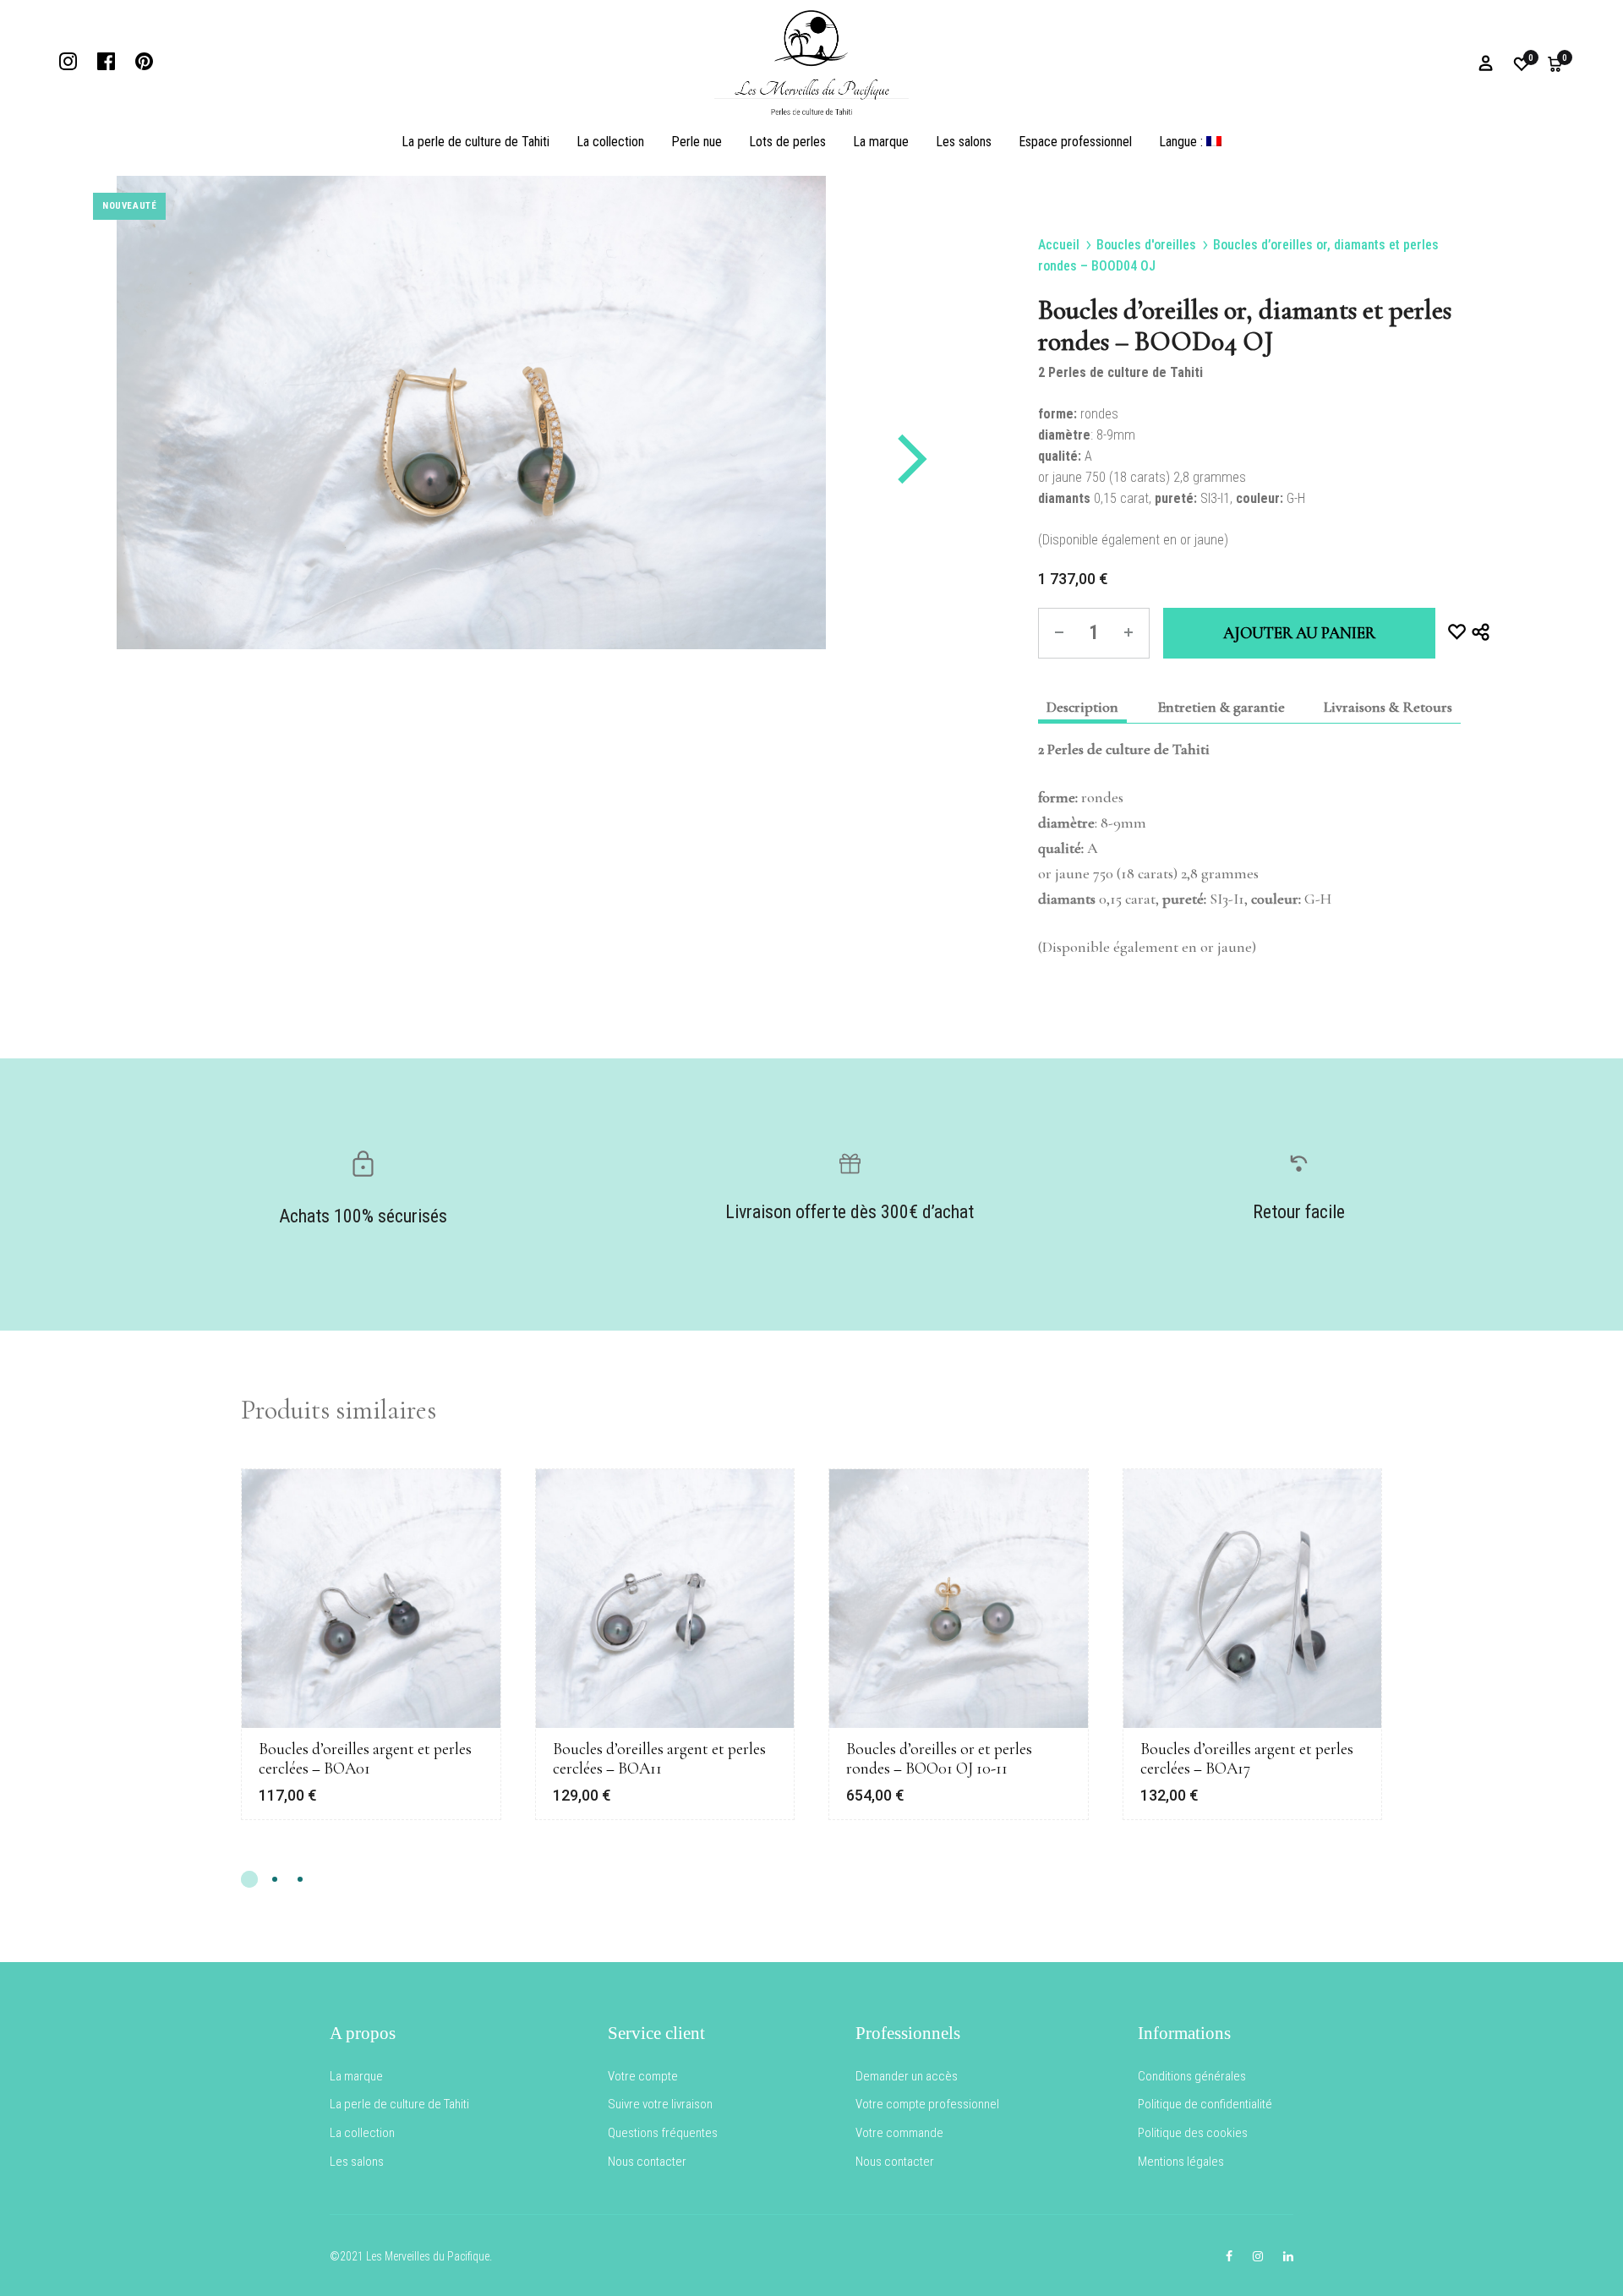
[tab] (1082, 707)
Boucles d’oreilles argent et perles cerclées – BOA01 (365, 1759)
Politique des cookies (1193, 2133)
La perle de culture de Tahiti (475, 142)
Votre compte (643, 2076)
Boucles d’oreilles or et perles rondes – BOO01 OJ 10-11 (939, 1759)
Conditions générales (1192, 2076)
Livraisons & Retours (1388, 707)
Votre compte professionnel (927, 2104)
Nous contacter (647, 2162)
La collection (610, 142)
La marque (881, 142)
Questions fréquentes (663, 2133)
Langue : (1183, 142)
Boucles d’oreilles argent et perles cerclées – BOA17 (1247, 1759)
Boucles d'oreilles (1146, 245)
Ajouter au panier (1299, 633)
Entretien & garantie (1221, 707)
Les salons (964, 142)
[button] (249, 1879)
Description (1082, 707)
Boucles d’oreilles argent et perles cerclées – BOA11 (659, 1759)
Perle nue (697, 142)
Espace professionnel (1075, 142)
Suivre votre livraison (660, 2104)
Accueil (1059, 245)
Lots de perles (787, 142)
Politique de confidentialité (1205, 2104)
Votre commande (899, 2133)
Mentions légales (1181, 2162)
